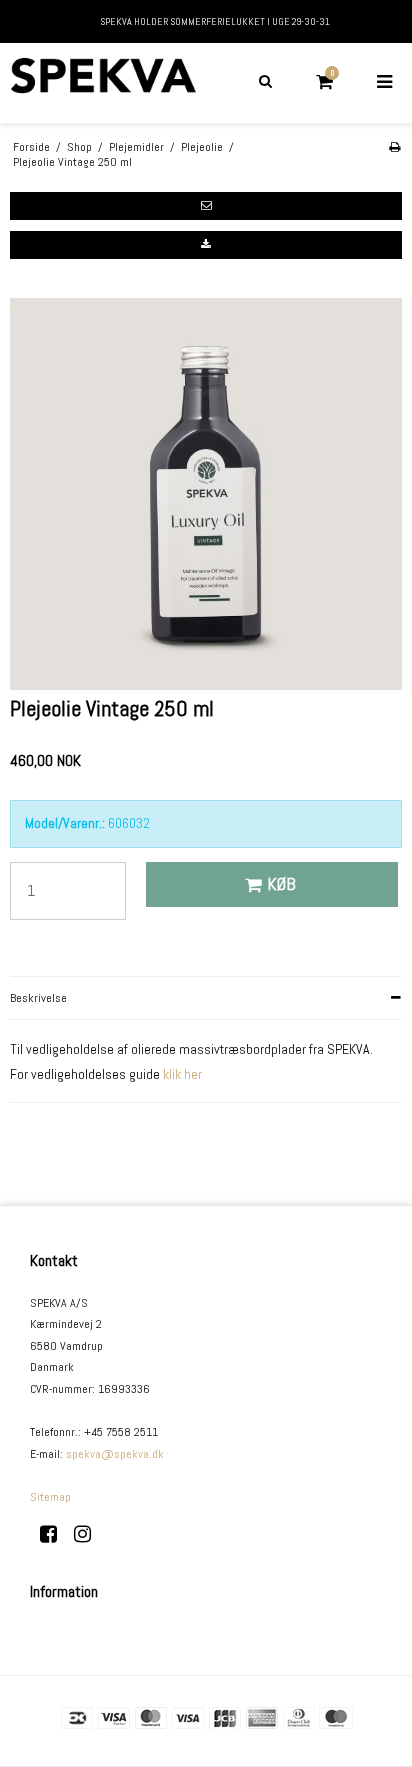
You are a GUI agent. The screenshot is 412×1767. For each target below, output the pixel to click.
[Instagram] (89, 1534)
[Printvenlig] (394, 147)
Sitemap (50, 1497)
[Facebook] (55, 1534)
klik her (182, 1074)
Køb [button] (281, 884)
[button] (206, 206)
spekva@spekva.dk (115, 1454)
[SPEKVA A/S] (103, 83)
